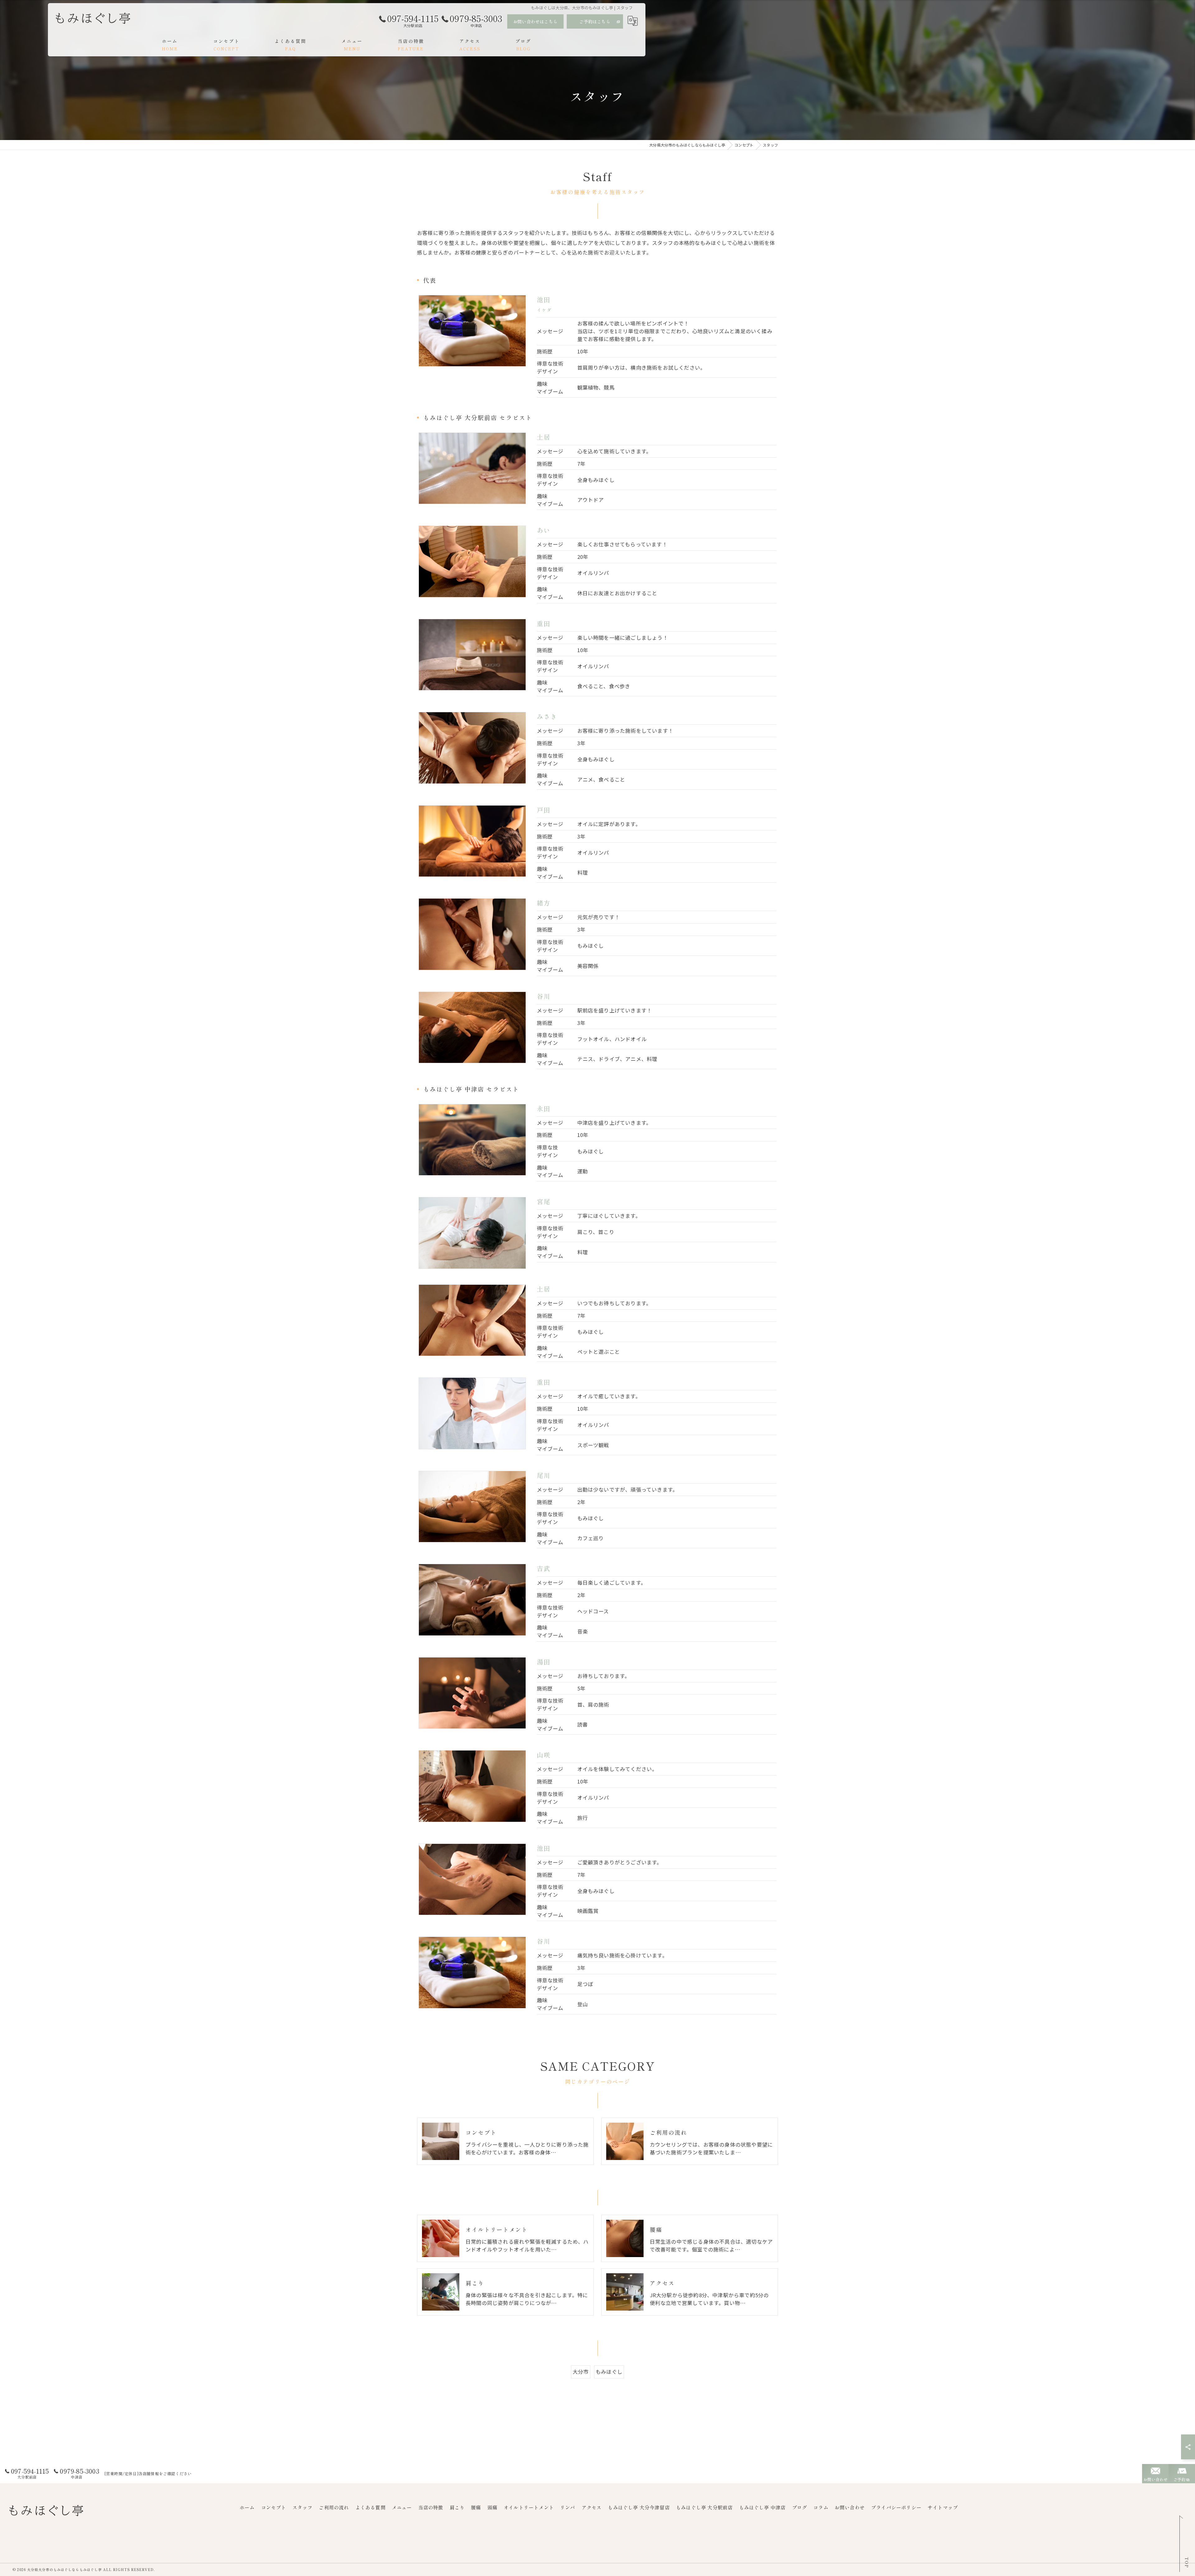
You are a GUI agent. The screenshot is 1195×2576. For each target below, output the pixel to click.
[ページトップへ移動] (1184, 2545)
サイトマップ (943, 2507)
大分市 (581, 2372)
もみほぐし (609, 2372)
